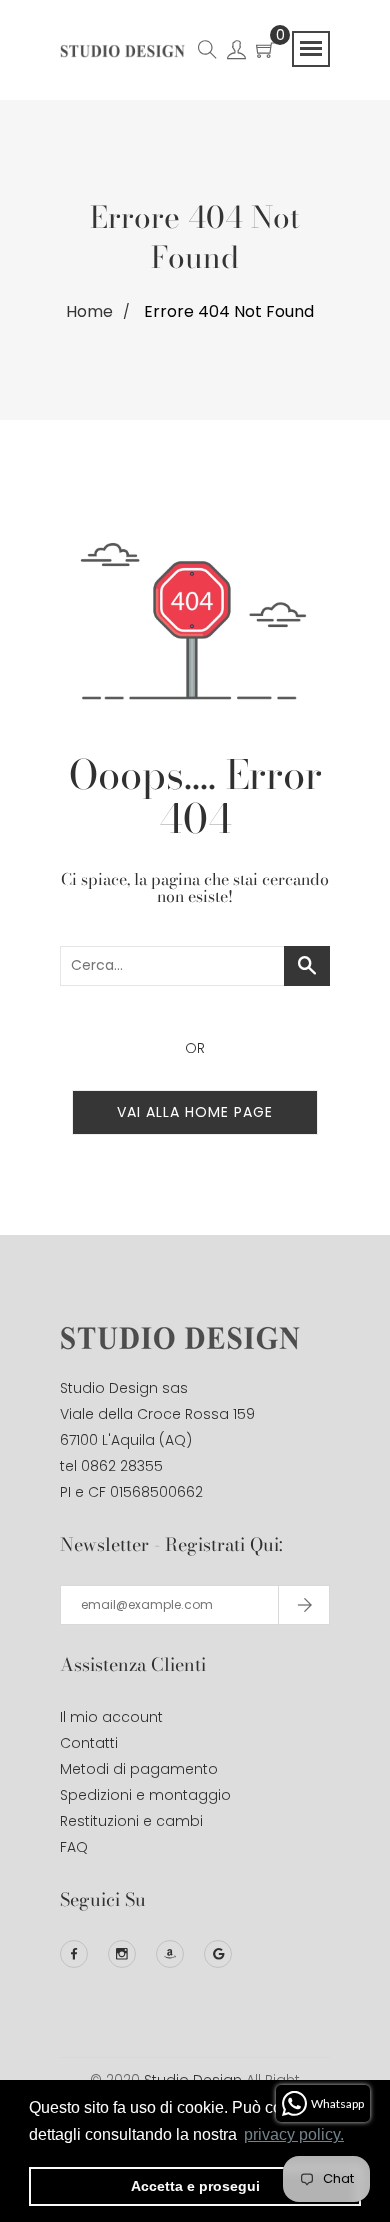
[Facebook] (74, 1954)
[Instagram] (122, 1954)
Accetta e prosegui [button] (195, 2186)
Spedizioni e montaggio (145, 1795)
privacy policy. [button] (294, 2134)
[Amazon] (170, 1954)
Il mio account (111, 1717)
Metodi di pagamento (139, 1769)
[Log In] (236, 53)
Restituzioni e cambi (131, 1821)
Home (89, 311)
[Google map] (218, 1954)
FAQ (74, 1847)
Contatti (89, 1743)
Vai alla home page (195, 1112)
